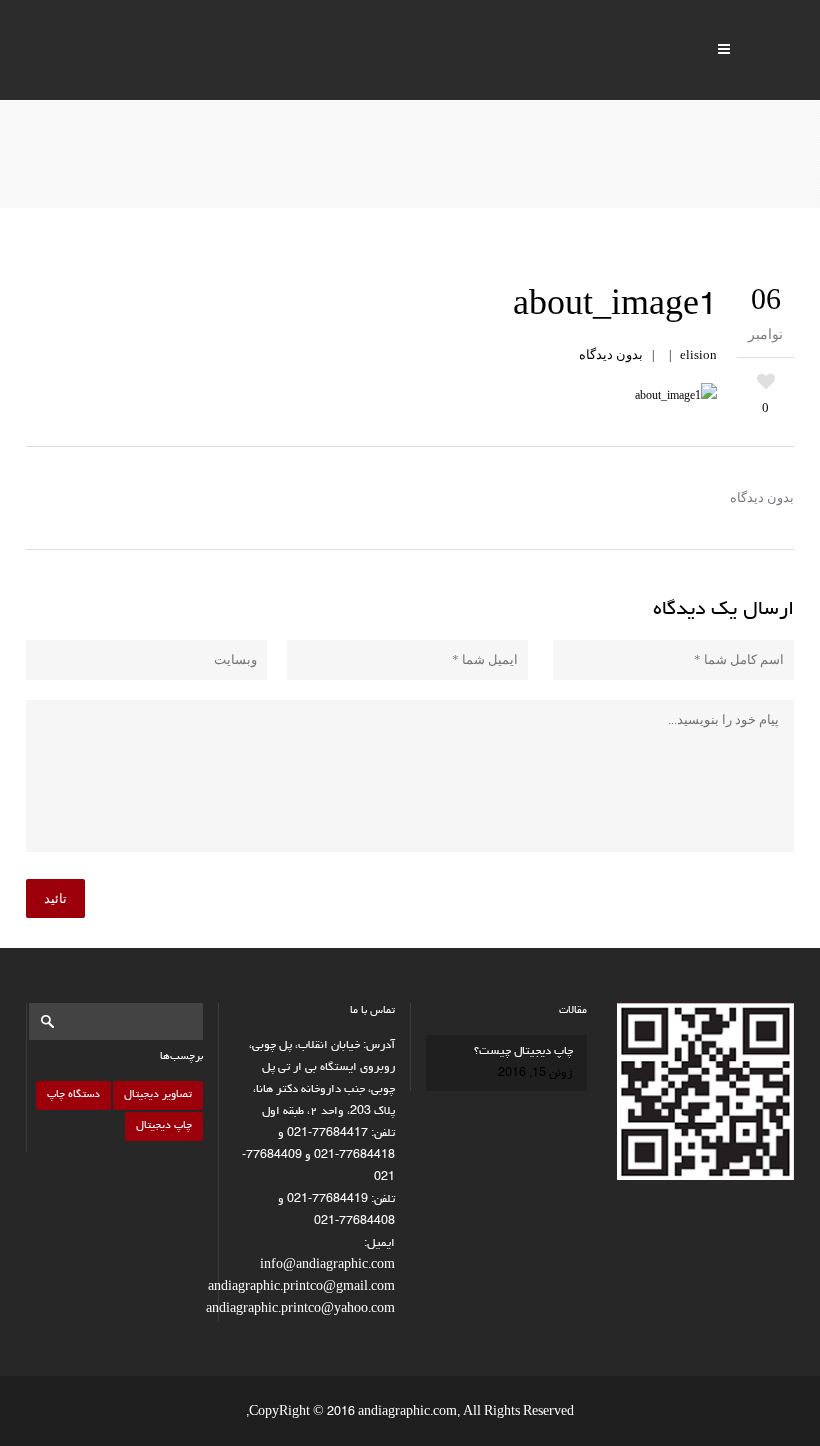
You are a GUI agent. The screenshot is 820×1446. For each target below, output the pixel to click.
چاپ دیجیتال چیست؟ (523, 1052)
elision (698, 354)
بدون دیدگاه (611, 354)
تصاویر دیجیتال (158, 1094)
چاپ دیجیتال (164, 1125)
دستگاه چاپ (73, 1094)
